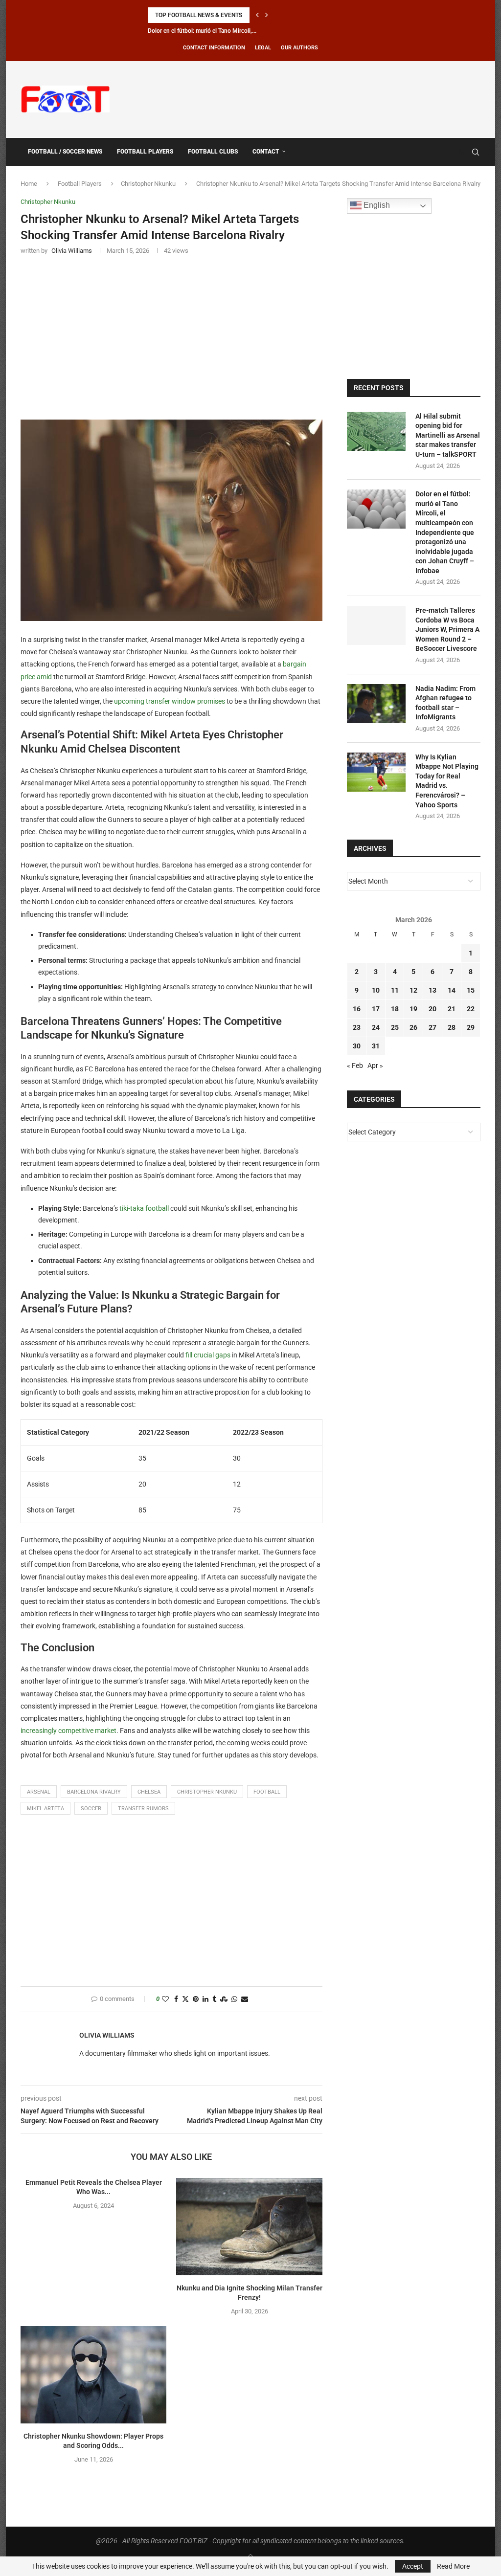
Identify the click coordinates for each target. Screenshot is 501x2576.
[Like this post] (165, 1999)
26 (413, 1027)
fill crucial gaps (208, 1355)
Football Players (145, 152)
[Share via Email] (245, 1999)
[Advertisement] (302, 98)
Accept (413, 2566)
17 (376, 1009)
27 (433, 1027)
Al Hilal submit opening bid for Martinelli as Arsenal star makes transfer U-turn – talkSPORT (448, 435)
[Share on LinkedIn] (205, 1999)
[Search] (476, 152)
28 (452, 1027)
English (376, 205)
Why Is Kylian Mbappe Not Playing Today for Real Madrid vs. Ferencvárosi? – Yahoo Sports (447, 781)
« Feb (355, 1066)
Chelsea (149, 1792)
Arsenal (39, 1792)
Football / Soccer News (65, 152)
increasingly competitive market (68, 1731)
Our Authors (299, 48)
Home (29, 184)
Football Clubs (213, 152)
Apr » (375, 1066)
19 (413, 1009)
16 (357, 1009)
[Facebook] (452, 152)
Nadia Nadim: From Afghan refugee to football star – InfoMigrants (445, 703)
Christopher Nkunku (148, 184)
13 (433, 990)
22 (471, 1009)
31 (376, 1046)
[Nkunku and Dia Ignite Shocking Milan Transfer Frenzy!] (249, 2227)
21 (452, 1009)
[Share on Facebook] (176, 1999)
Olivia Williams (107, 2035)
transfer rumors (143, 1809)
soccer (91, 1809)
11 (395, 990)
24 (376, 1027)
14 (452, 990)
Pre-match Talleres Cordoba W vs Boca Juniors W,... (215, 31)
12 (413, 990)
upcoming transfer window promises (170, 701)
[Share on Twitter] (185, 1999)
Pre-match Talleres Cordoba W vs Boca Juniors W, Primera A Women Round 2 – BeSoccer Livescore (447, 629)
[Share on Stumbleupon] (224, 1999)
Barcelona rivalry (94, 1792)
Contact (266, 152)
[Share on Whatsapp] (234, 1999)
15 (471, 990)
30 (357, 1046)
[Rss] (462, 152)
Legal (263, 48)
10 (376, 990)
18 (395, 1009)
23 (357, 1027)
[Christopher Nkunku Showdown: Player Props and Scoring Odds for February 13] (93, 2375)
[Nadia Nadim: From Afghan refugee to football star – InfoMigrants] (376, 704)
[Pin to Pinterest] (196, 1999)
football (267, 1792)
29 (471, 1027)
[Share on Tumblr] (214, 1999)
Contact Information (214, 48)
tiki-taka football (144, 1208)
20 (433, 1009)
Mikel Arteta (46, 1809)
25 (395, 1027)
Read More (453, 2566)
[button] (257, 15)
